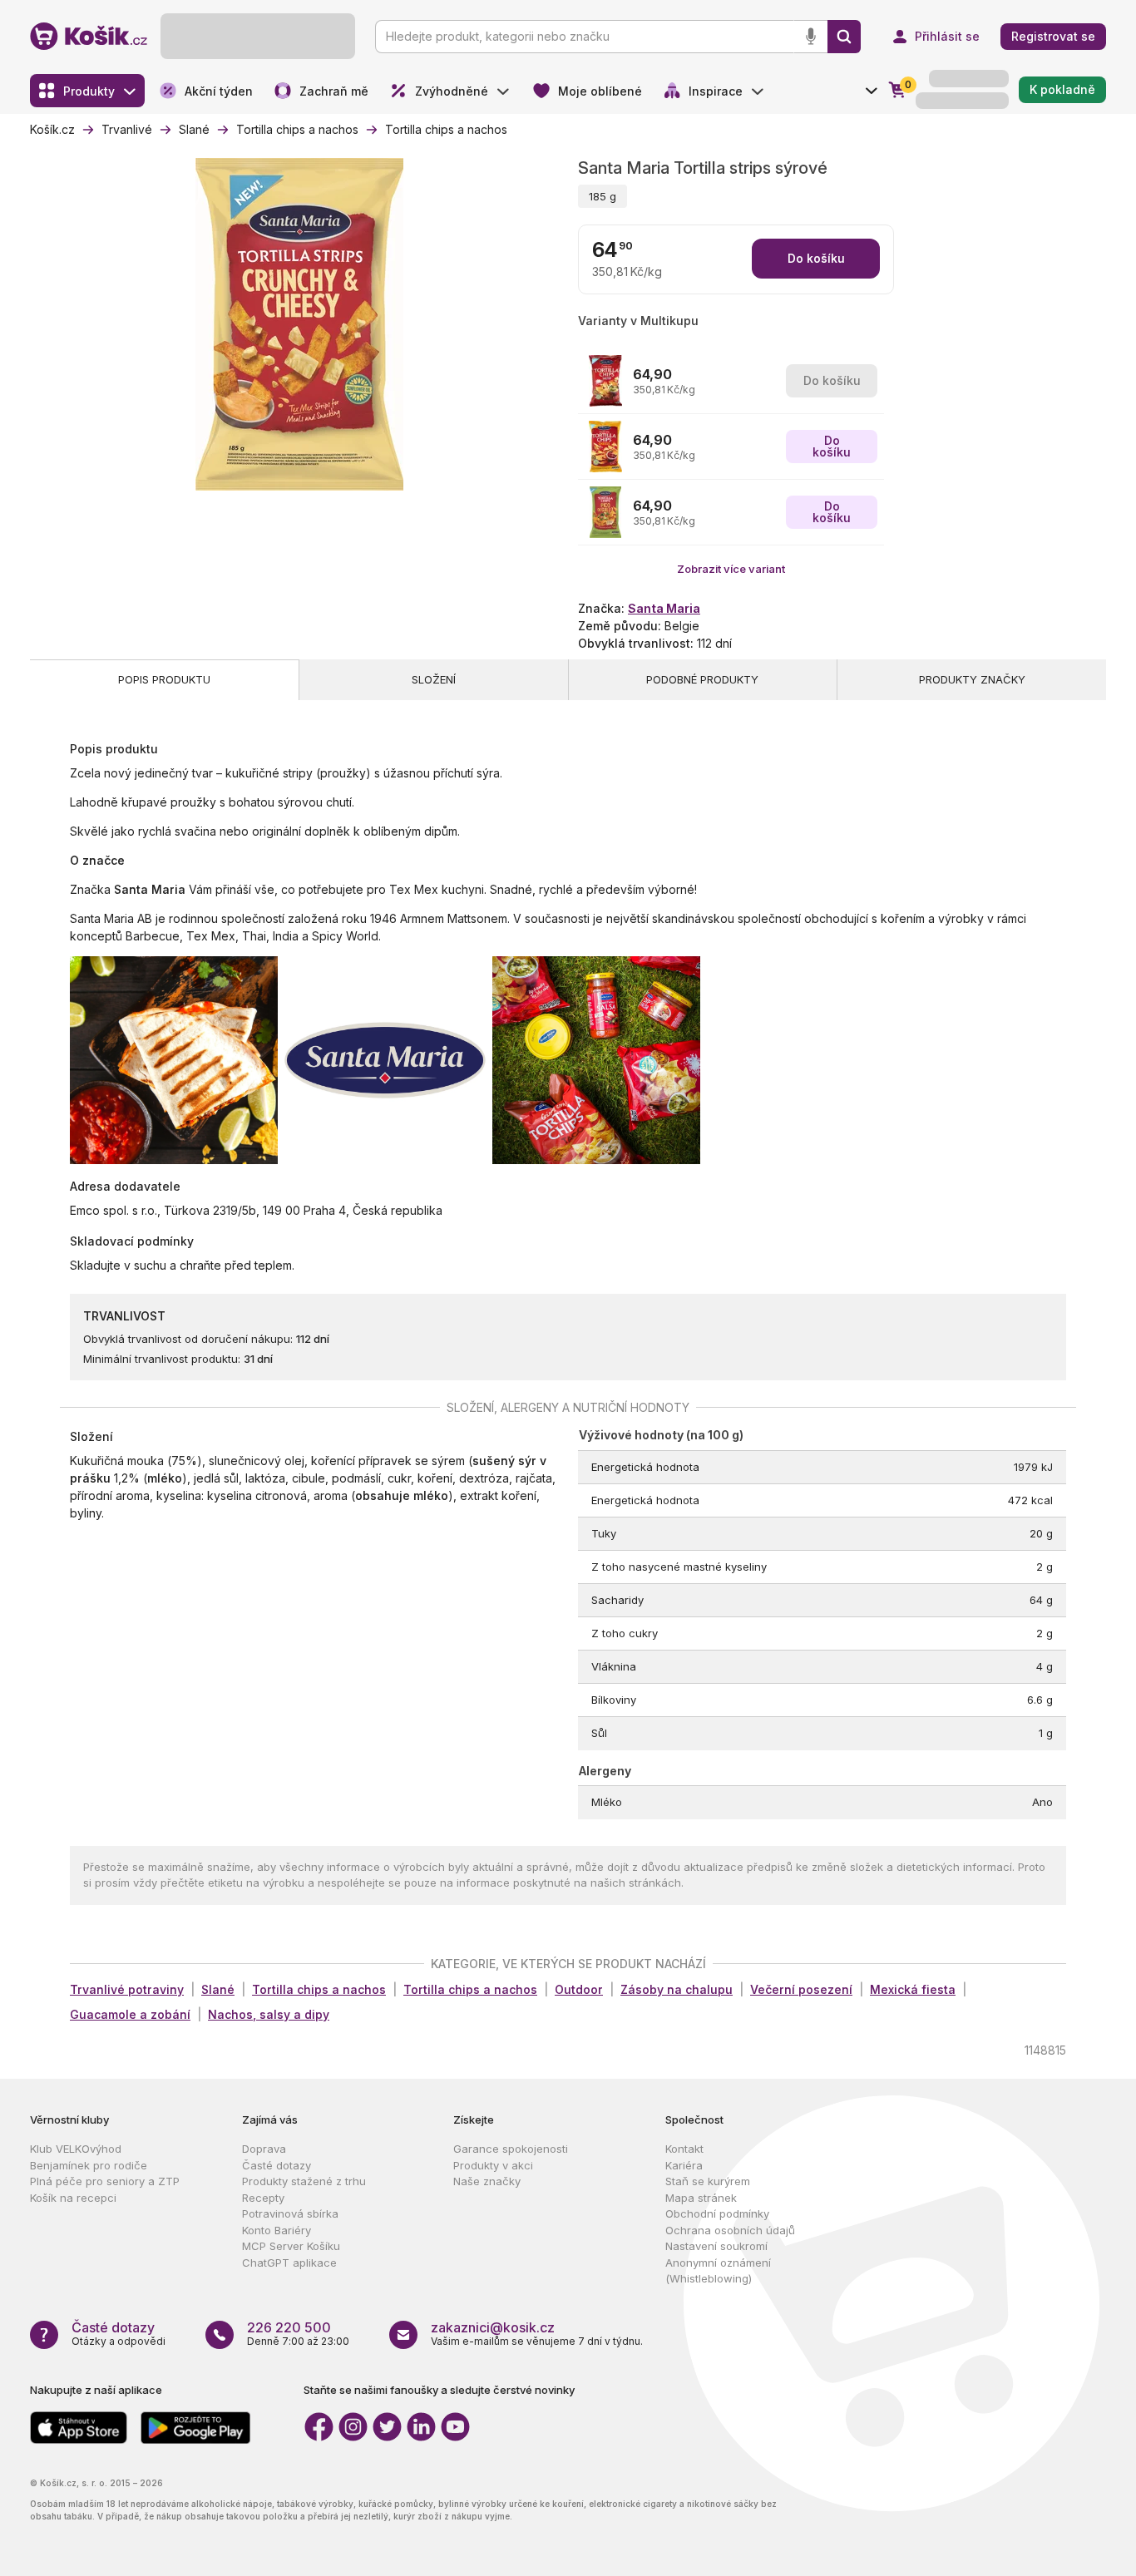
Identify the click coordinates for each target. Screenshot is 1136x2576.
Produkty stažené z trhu (304, 2181)
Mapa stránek (701, 2198)
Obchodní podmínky (717, 2213)
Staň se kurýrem (708, 2181)
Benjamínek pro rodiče (89, 2165)
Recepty (263, 2198)
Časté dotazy (277, 2165)
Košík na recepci (73, 2198)
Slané (218, 1989)
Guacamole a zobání (130, 2014)
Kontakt (684, 2149)
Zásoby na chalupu (677, 1989)
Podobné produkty (702, 679)
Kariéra (684, 2165)
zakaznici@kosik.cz (493, 2327)
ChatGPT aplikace (289, 2263)
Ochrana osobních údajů (730, 2230)
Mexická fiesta (913, 1989)
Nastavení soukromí (716, 2246)
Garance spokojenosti (511, 2149)
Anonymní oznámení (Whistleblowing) (718, 2271)
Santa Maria (664, 608)
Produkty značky (972, 679)
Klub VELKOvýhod (76, 2149)
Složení (434, 679)
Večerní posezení (801, 1989)
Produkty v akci (493, 2165)
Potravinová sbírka (290, 2213)
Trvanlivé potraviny (127, 1989)
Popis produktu (164, 679)
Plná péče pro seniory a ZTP (105, 2181)
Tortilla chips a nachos (319, 1989)
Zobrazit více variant (731, 569)
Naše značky (487, 2181)
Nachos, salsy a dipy (269, 2014)
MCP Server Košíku (291, 2246)
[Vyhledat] (844, 37)
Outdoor (579, 1989)
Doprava (264, 2149)
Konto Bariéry (277, 2230)
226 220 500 (289, 2327)
